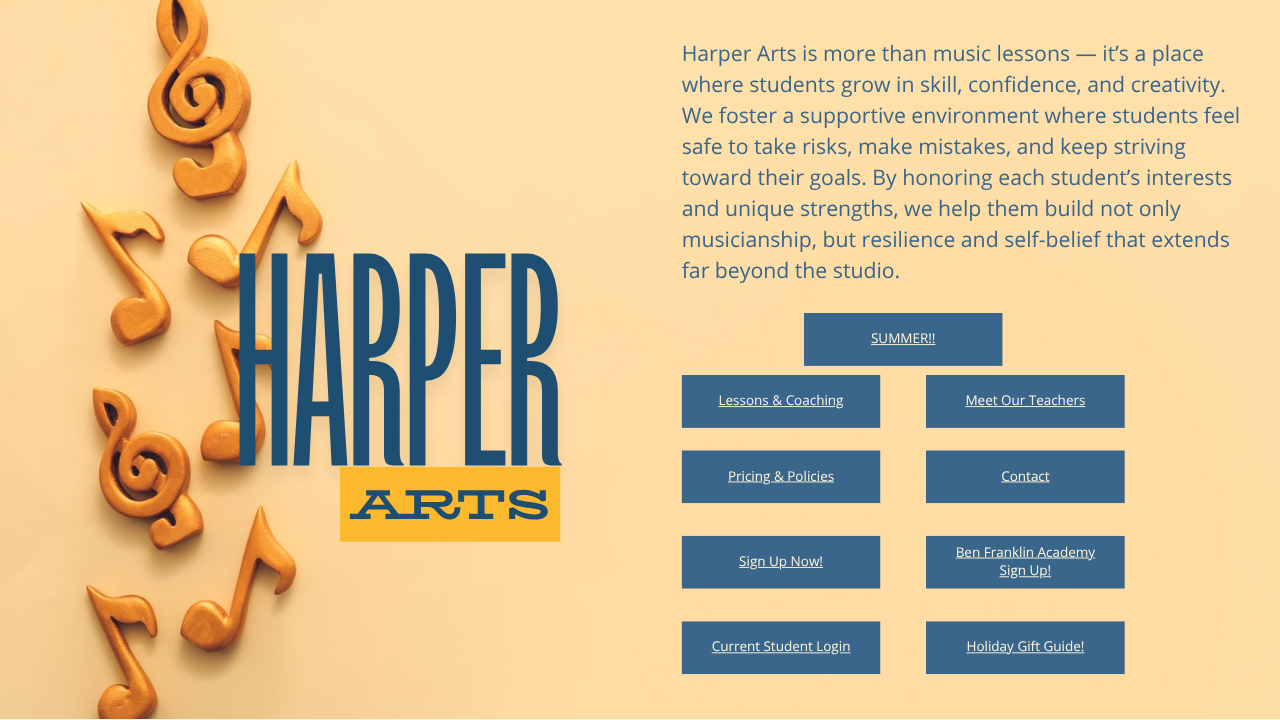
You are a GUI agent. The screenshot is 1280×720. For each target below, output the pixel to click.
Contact (1025, 476)
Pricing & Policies (781, 476)
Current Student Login (781, 647)
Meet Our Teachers (1025, 401)
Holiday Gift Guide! (1025, 647)
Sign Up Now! (781, 562)
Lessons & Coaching (781, 401)
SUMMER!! (903, 339)
